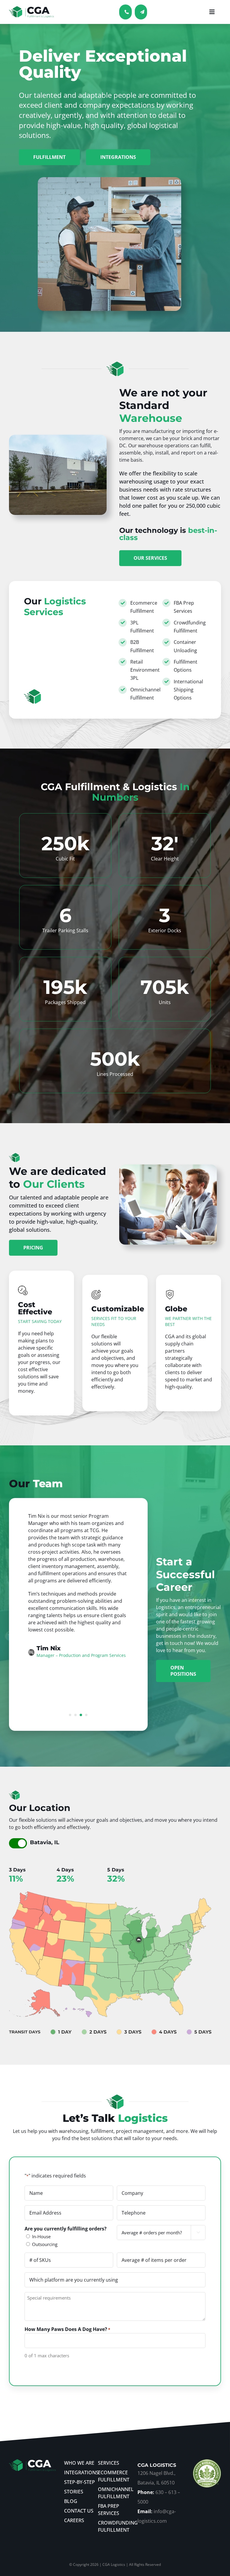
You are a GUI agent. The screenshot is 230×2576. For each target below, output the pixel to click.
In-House (41, 2236)
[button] (70, 1715)
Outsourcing (45, 2244)
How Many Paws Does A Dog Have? (67, 2329)
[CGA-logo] (31, 9)
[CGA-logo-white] (32, 2462)
